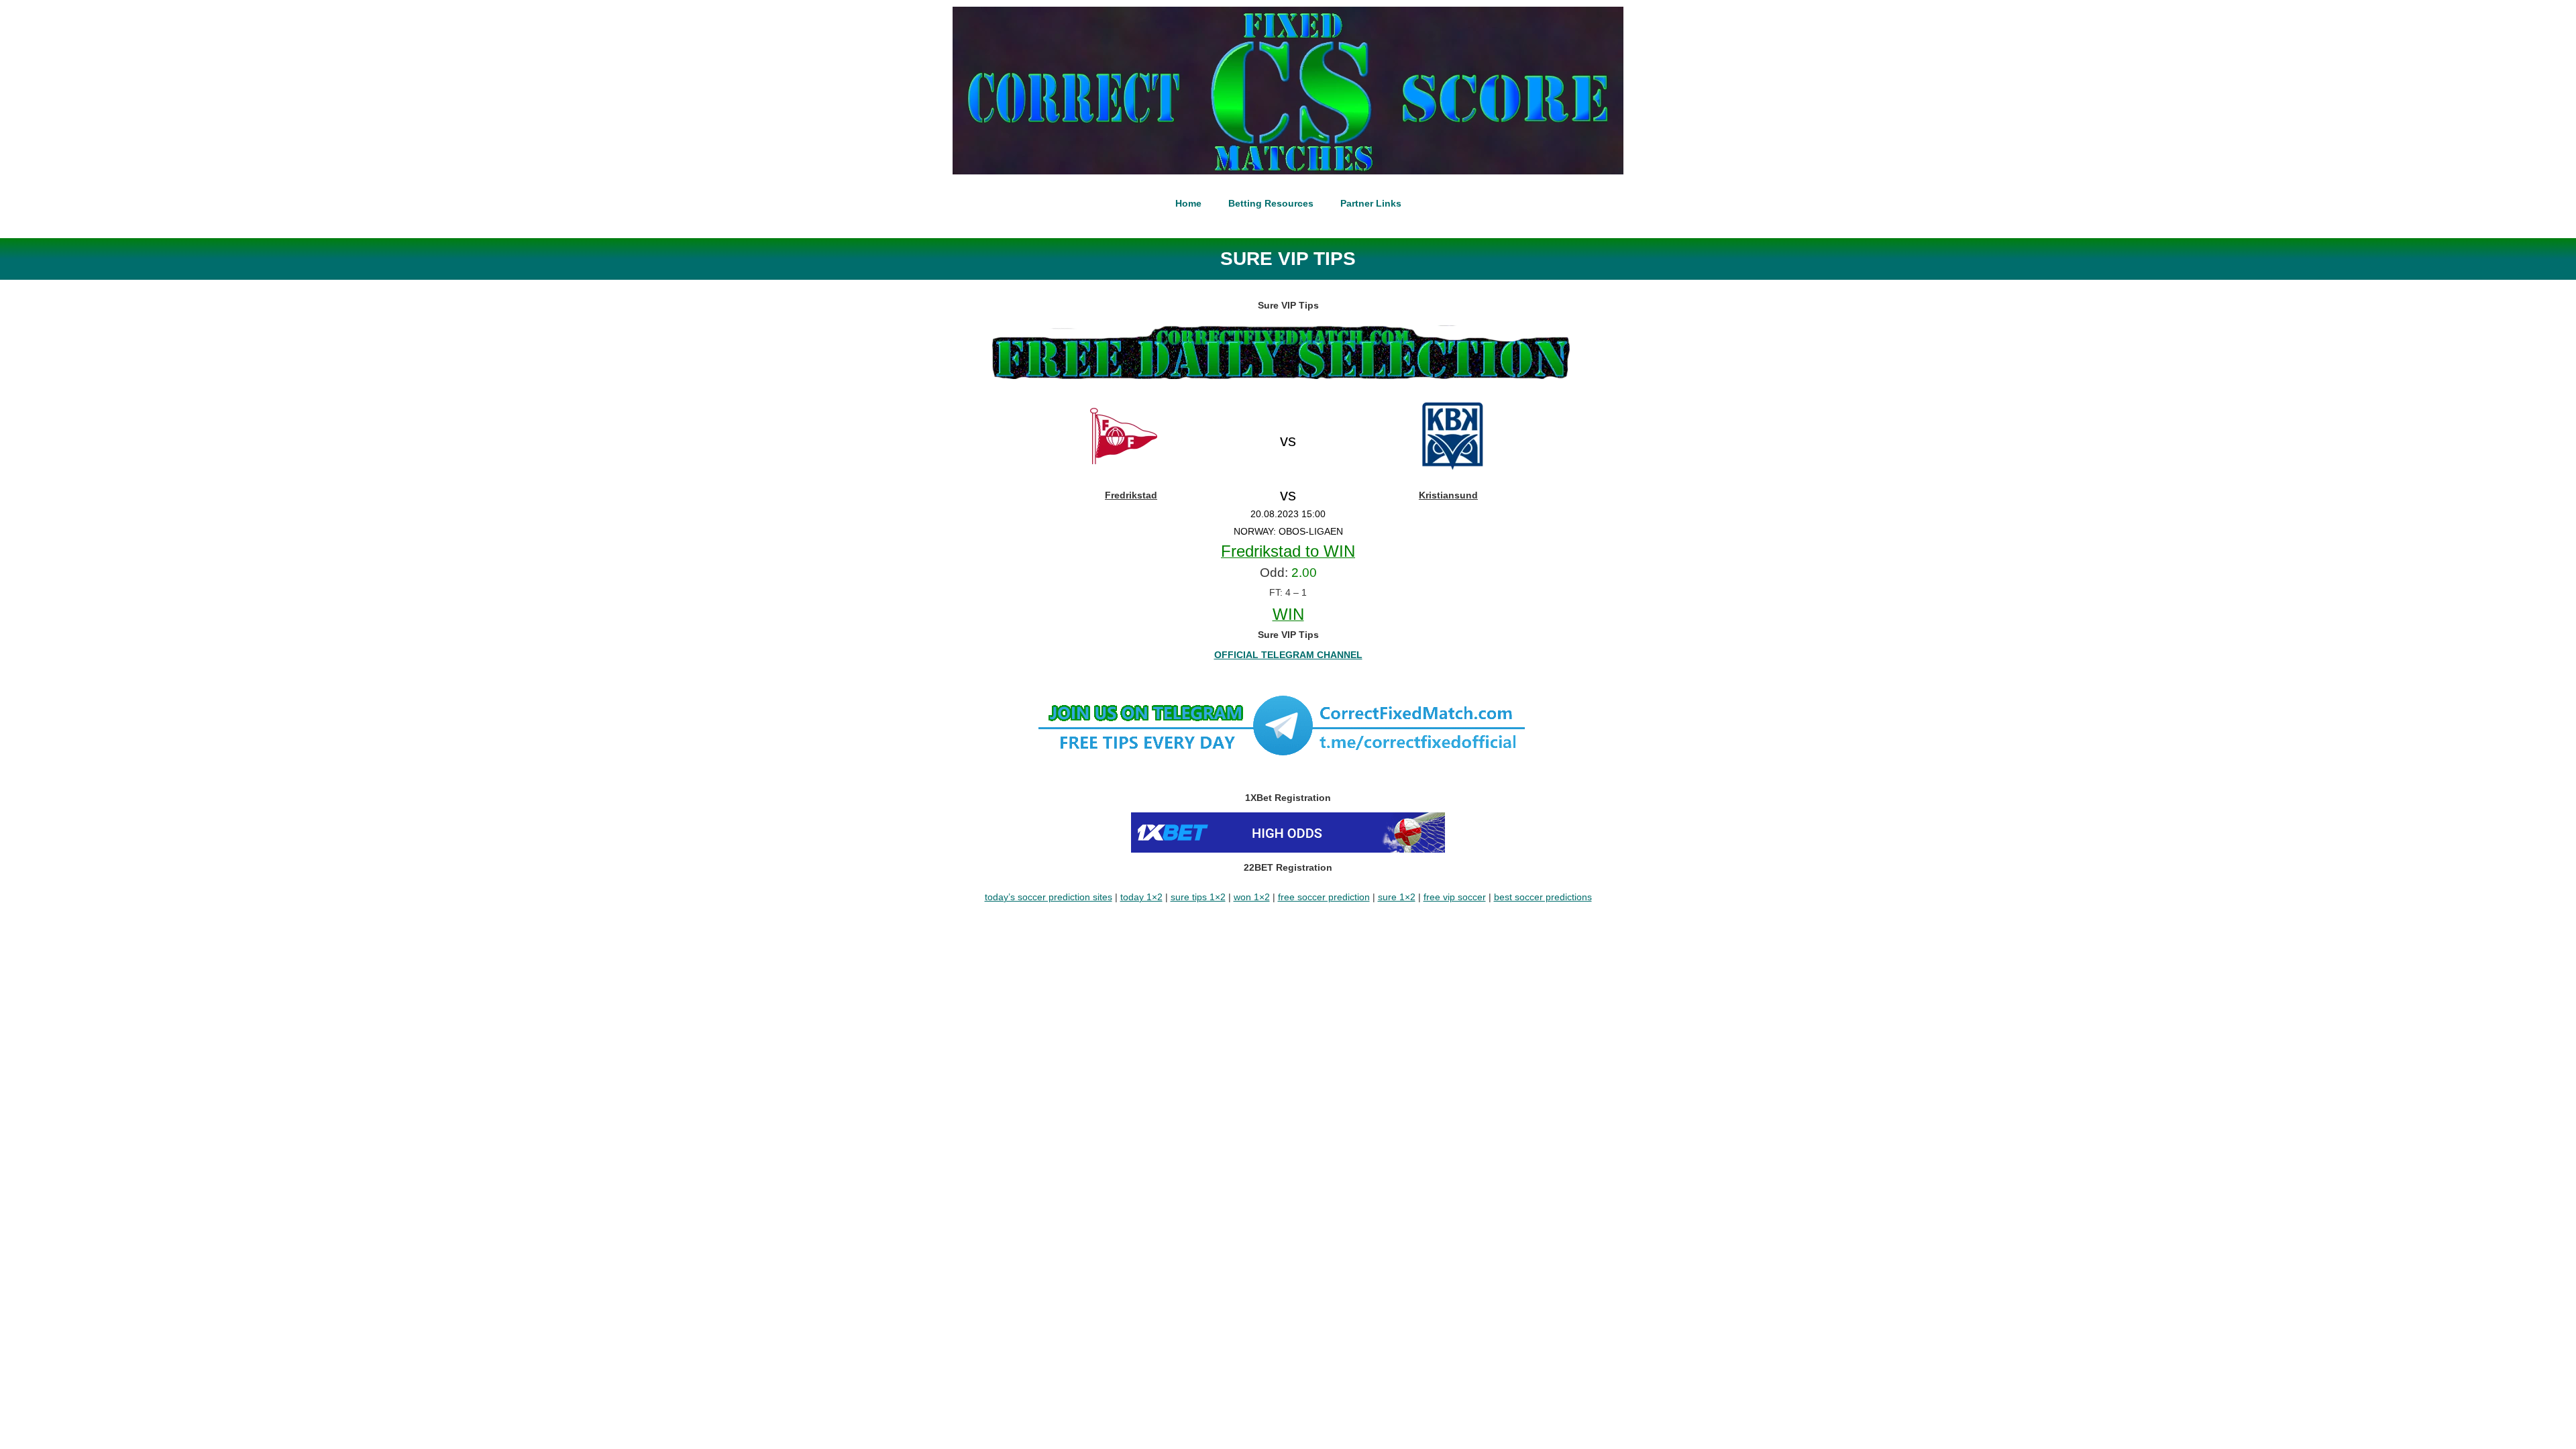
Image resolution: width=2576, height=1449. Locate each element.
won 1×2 (1252, 897)
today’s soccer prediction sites (1049, 897)
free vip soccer (1455, 897)
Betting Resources (1271, 203)
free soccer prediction (1324, 897)
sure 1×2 (1397, 897)
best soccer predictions (1543, 897)
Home (1188, 203)
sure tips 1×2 (1198, 897)
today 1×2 (1141, 897)
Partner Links (1371, 203)
